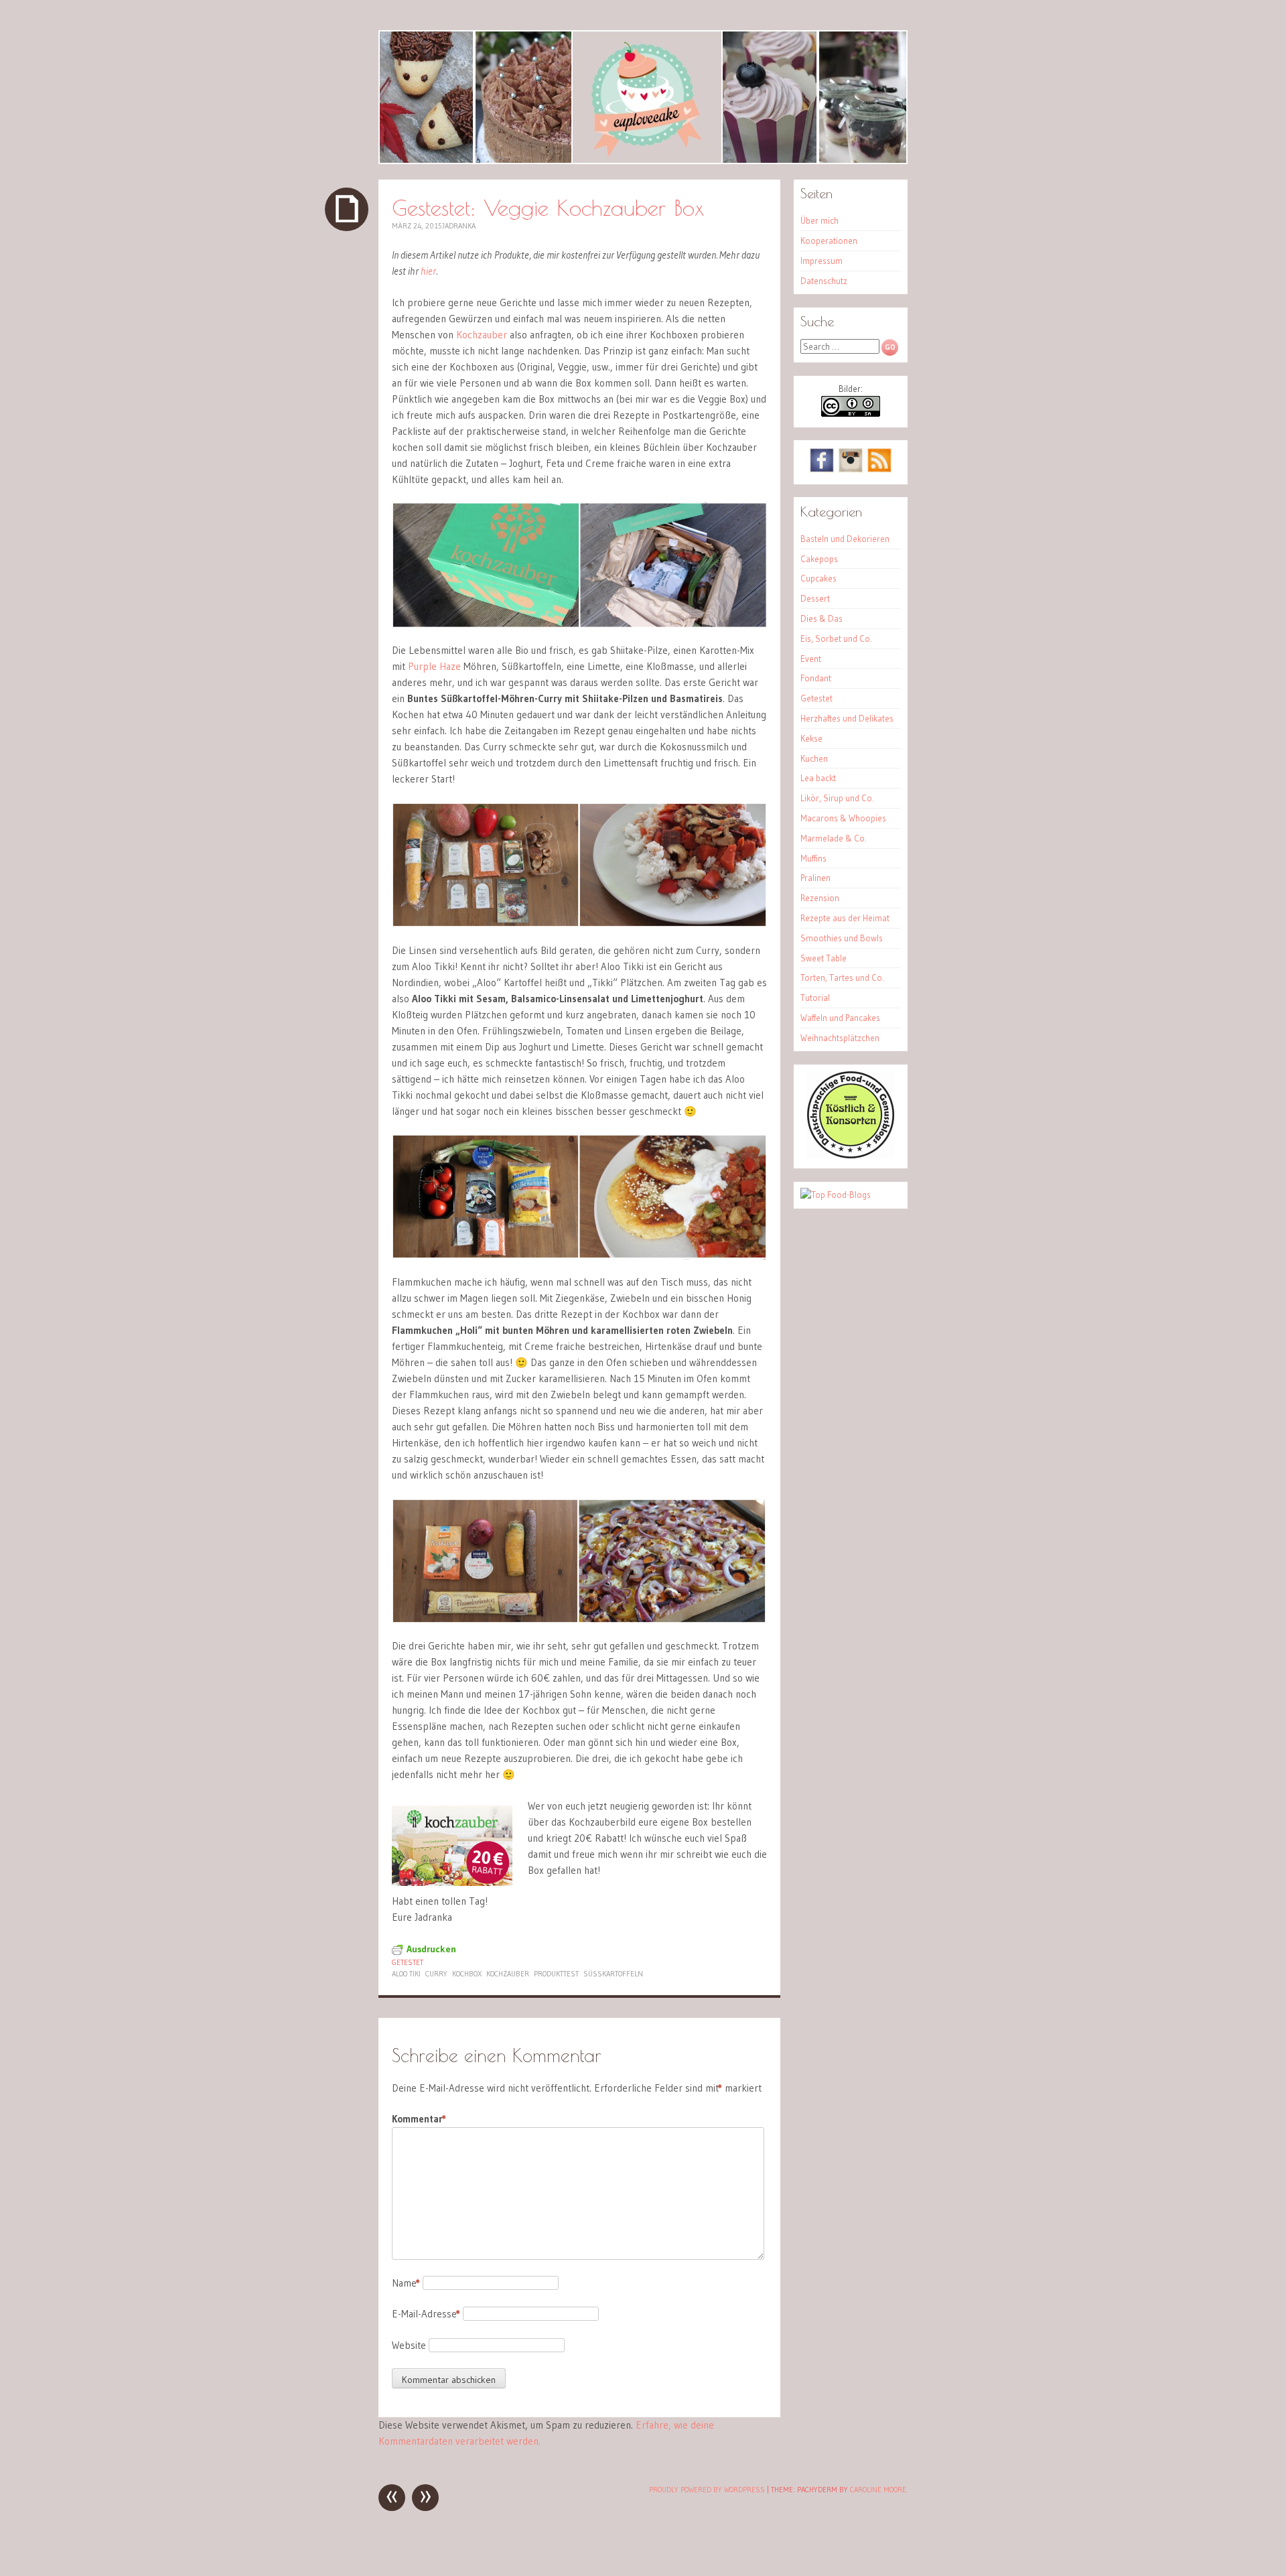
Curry (436, 1974)
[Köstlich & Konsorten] (851, 1155)
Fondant (816, 678)
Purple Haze (434, 666)
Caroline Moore (878, 2490)
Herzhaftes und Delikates (847, 718)
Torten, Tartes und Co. (842, 977)
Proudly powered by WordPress (707, 2490)
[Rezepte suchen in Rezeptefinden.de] (836, 1195)
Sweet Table (824, 958)
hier (428, 271)
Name (406, 2283)
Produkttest (556, 1974)
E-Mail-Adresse (426, 2314)
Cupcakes (818, 578)
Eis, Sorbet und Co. (836, 638)
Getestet (408, 1962)
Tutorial (815, 998)
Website (409, 2345)
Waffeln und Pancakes (840, 1018)
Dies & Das (821, 618)
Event (811, 659)
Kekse (811, 738)
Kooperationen (829, 241)
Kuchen (814, 758)
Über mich (819, 220)
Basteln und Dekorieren (845, 539)
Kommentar (419, 2119)
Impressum (821, 261)
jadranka (459, 226)
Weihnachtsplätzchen (840, 1038)
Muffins (813, 858)
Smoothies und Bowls (842, 938)
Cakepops (819, 559)
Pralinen (815, 878)
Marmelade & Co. (834, 838)
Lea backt (818, 778)
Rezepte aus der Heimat (845, 918)
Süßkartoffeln (613, 1974)
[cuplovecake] (643, 97)
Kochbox (467, 1974)
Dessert (815, 598)
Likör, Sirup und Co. (837, 798)
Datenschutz (824, 281)
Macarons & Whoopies (843, 818)
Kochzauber (482, 335)
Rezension (820, 898)
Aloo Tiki (406, 1974)
